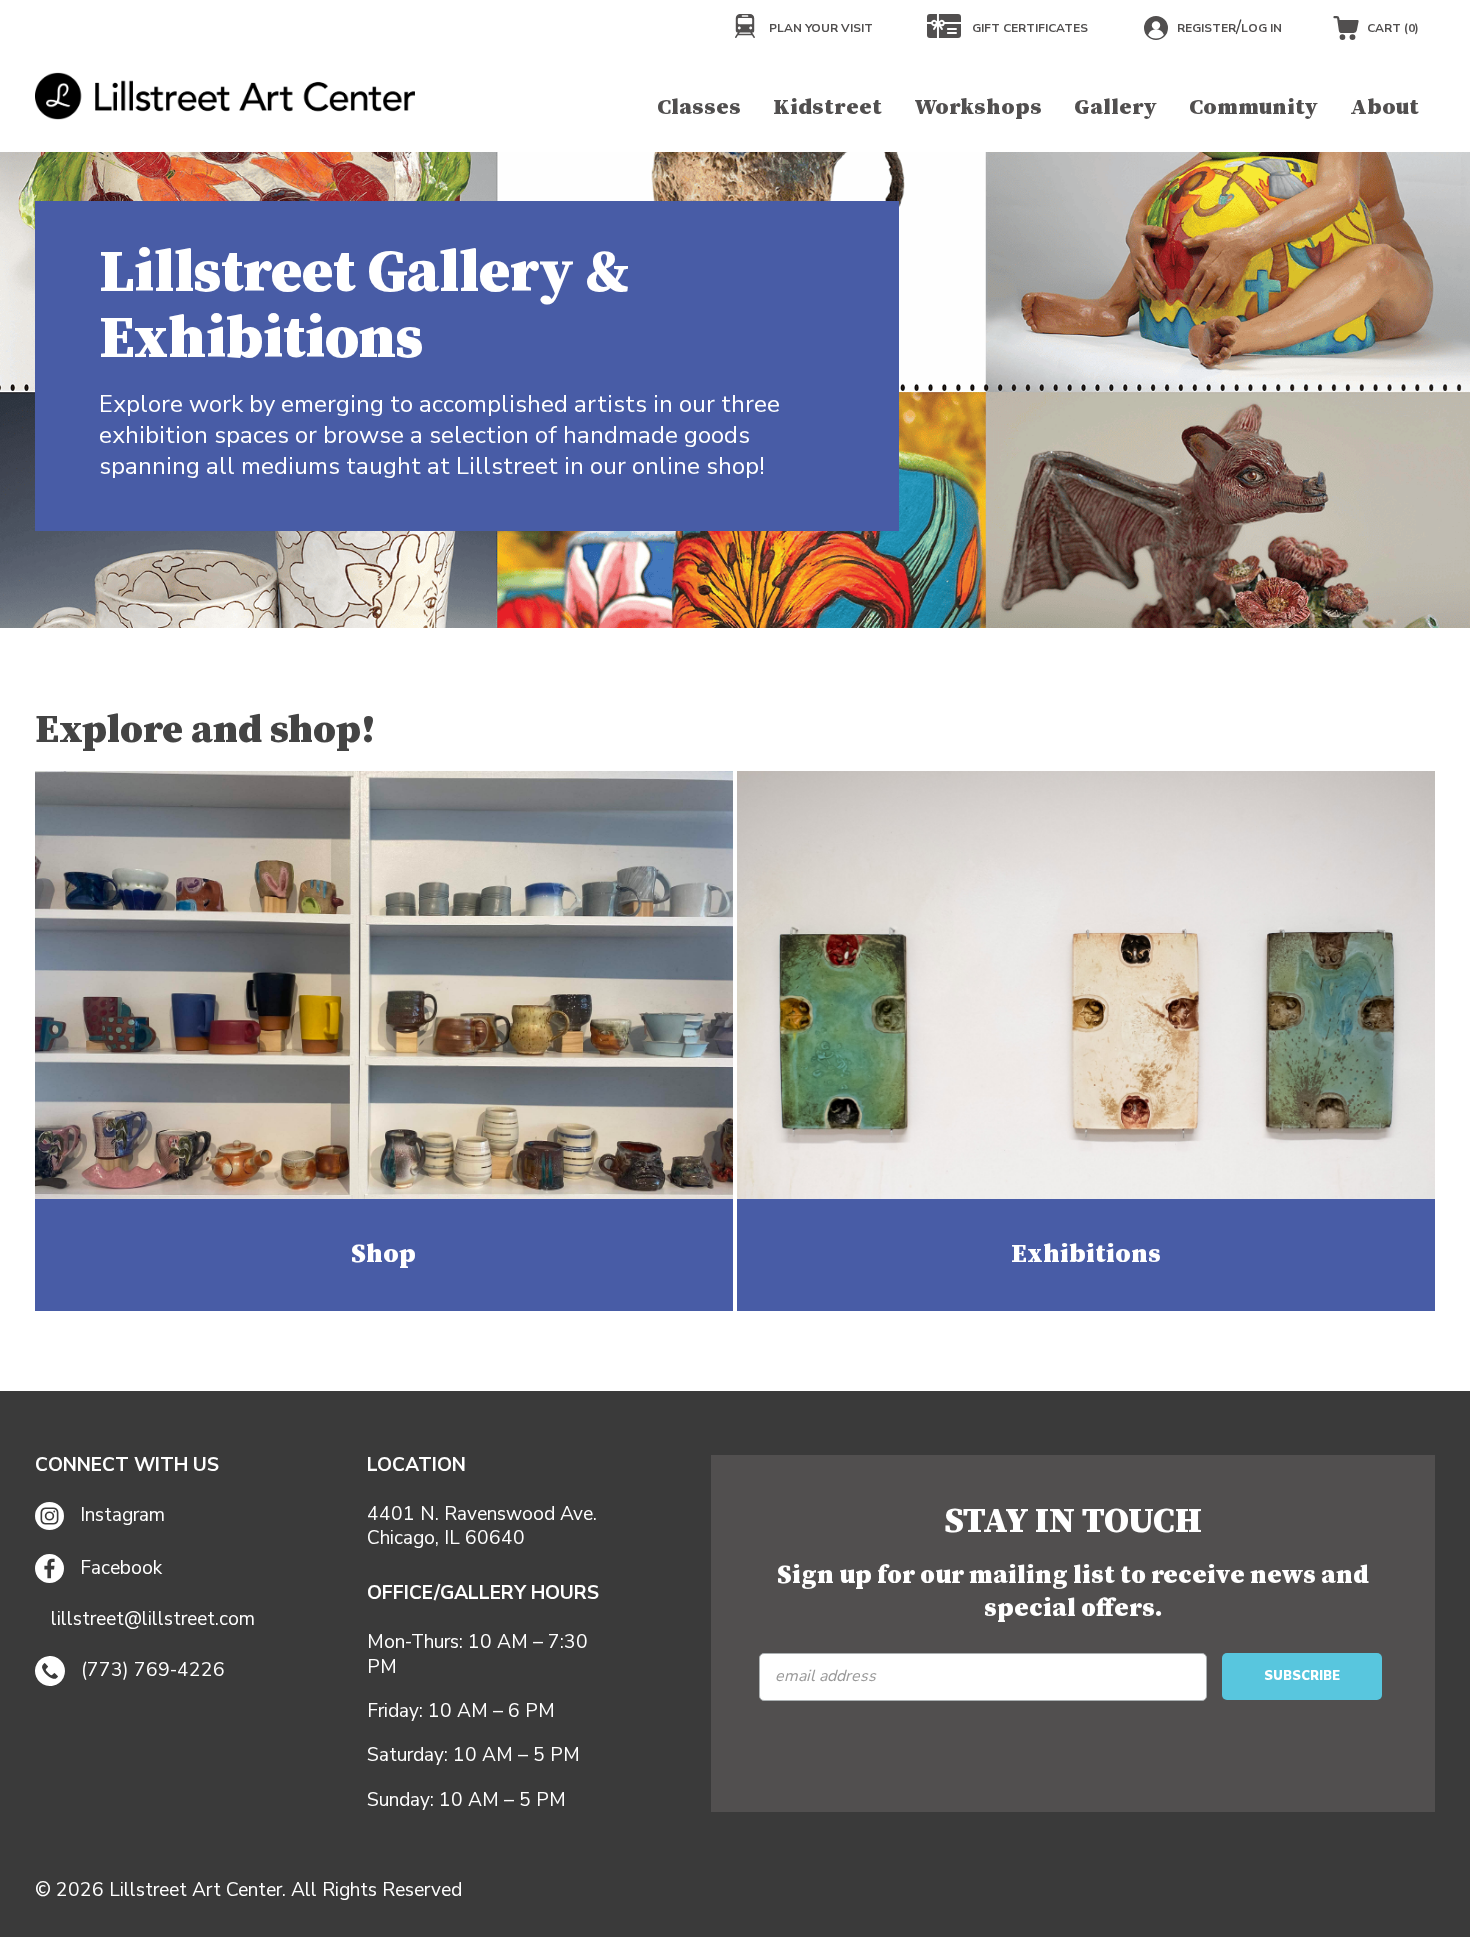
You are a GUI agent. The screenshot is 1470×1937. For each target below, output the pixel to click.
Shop (383, 1254)
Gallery (1115, 107)
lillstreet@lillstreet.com (153, 1619)
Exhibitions (1086, 1254)
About (1384, 107)
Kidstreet (827, 107)
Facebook (121, 1568)
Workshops (978, 107)
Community (1253, 107)
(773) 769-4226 (153, 1670)
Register (1206, 28)
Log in (1261, 28)
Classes (699, 107)
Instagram (122, 1515)
